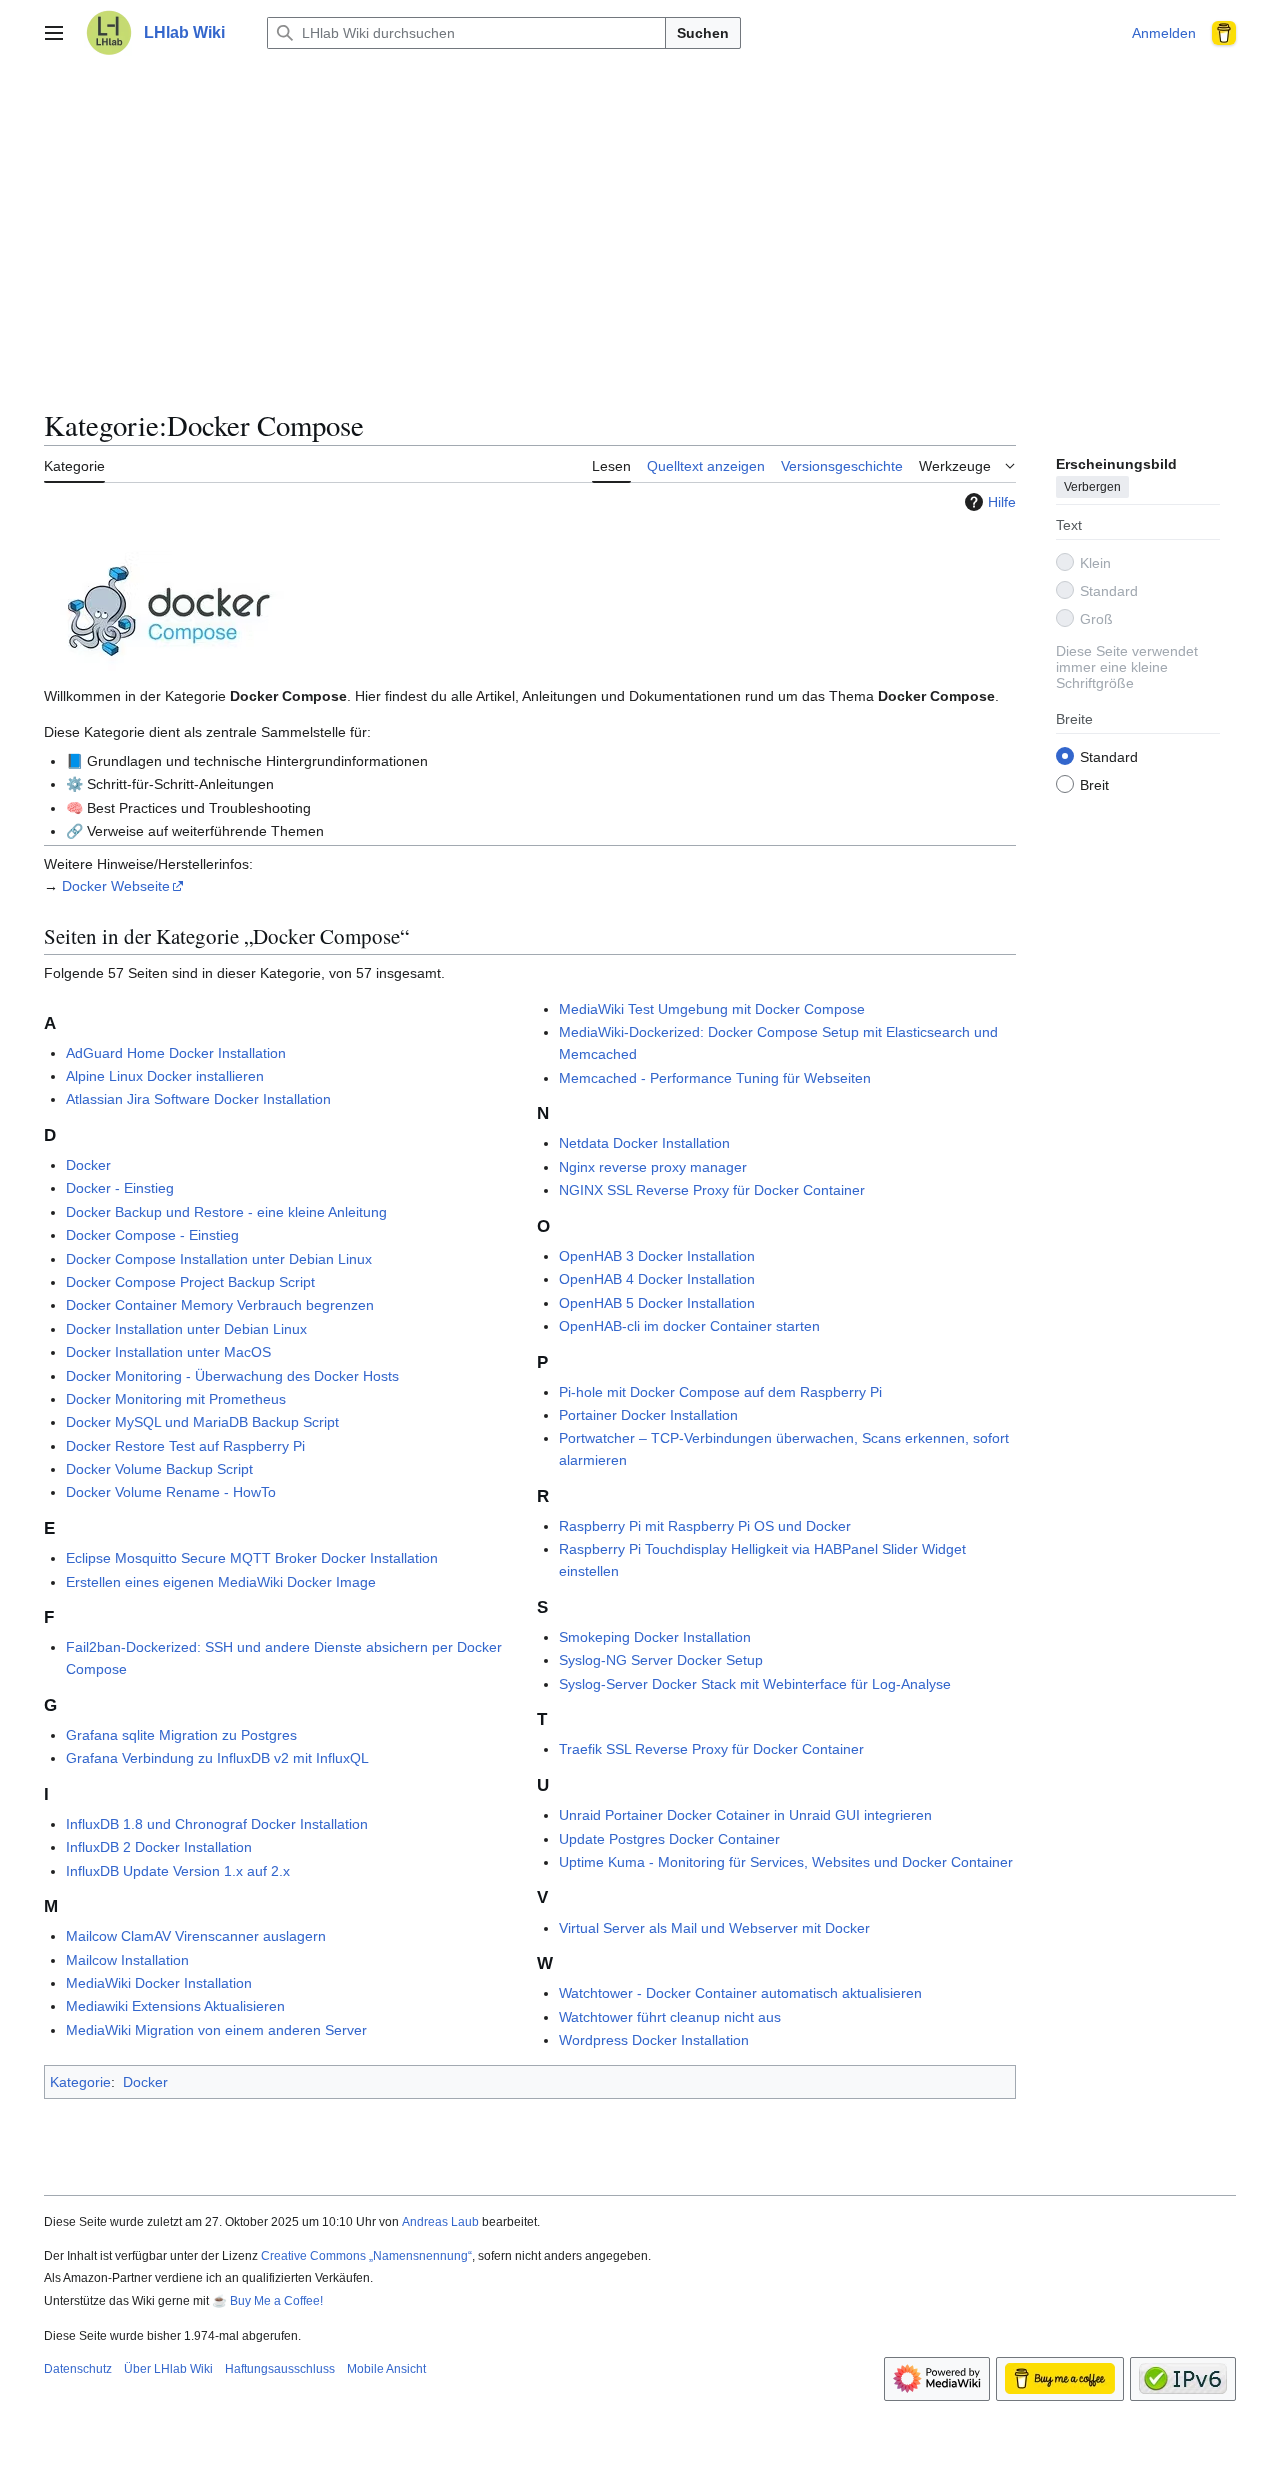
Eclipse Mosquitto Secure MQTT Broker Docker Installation (252, 1558)
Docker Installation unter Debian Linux (186, 1329)
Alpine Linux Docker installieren (165, 1076)
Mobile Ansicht (386, 2369)
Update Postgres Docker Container (669, 1839)
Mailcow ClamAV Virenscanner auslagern (196, 1936)
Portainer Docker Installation (648, 1415)
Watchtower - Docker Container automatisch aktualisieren (740, 1993)
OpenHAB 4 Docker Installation (657, 1279)
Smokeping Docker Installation (655, 1637)
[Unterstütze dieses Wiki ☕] (1218, 33)
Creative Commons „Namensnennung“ (366, 2256)
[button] (54, 33)
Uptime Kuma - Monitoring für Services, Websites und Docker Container (786, 1862)
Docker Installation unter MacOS (168, 1352)
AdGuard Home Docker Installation (176, 1053)
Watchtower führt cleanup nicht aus (670, 2017)
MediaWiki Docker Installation (159, 1983)
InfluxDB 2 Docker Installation (159, 1847)
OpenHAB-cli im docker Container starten (689, 1326)
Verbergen (1092, 487)
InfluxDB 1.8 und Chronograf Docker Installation (217, 1824)
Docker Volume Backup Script (159, 1469)
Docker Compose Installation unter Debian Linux (219, 1259)
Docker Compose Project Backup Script (190, 1282)
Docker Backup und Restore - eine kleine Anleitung (226, 1212)
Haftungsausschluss (280, 2369)
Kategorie (80, 2082)
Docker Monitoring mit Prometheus (176, 1399)
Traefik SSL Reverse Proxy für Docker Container (711, 1749)
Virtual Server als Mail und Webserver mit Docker (714, 1928)
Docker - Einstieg (120, 1188)
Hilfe (1002, 502)
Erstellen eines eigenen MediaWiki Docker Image (221, 1582)
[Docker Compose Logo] (169, 610)
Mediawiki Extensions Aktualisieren (175, 2006)
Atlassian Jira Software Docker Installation (198, 1099)
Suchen (703, 33)
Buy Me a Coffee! (276, 2301)
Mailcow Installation (127, 1960)
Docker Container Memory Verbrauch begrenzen (220, 1305)
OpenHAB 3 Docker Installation (657, 1256)
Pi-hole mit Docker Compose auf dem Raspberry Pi (720, 1392)
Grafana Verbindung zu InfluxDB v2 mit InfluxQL (217, 1758)
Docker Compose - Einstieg (152, 1235)
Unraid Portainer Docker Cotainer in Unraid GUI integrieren (745, 1815)
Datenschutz (78, 2369)
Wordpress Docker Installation (654, 2040)
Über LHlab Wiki (168, 2369)
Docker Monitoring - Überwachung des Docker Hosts (232, 1376)
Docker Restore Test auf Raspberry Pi (185, 1446)
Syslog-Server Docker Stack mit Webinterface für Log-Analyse (755, 1684)
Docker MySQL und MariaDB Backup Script (202, 1422)
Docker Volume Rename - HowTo (171, 1492)
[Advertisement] (640, 224)
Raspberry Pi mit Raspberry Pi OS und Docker (705, 1526)
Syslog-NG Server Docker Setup (661, 1660)
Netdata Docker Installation (644, 1143)
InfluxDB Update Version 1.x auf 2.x (178, 1871)
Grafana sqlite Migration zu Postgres (181, 1735)
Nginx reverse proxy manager (653, 1167)
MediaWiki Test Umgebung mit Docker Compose (712, 1009)
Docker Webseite (116, 886)
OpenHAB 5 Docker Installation (657, 1303)
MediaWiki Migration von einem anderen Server (216, 2030)
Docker (88, 1165)
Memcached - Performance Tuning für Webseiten (715, 1078)
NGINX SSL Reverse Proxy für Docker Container (712, 1190)
